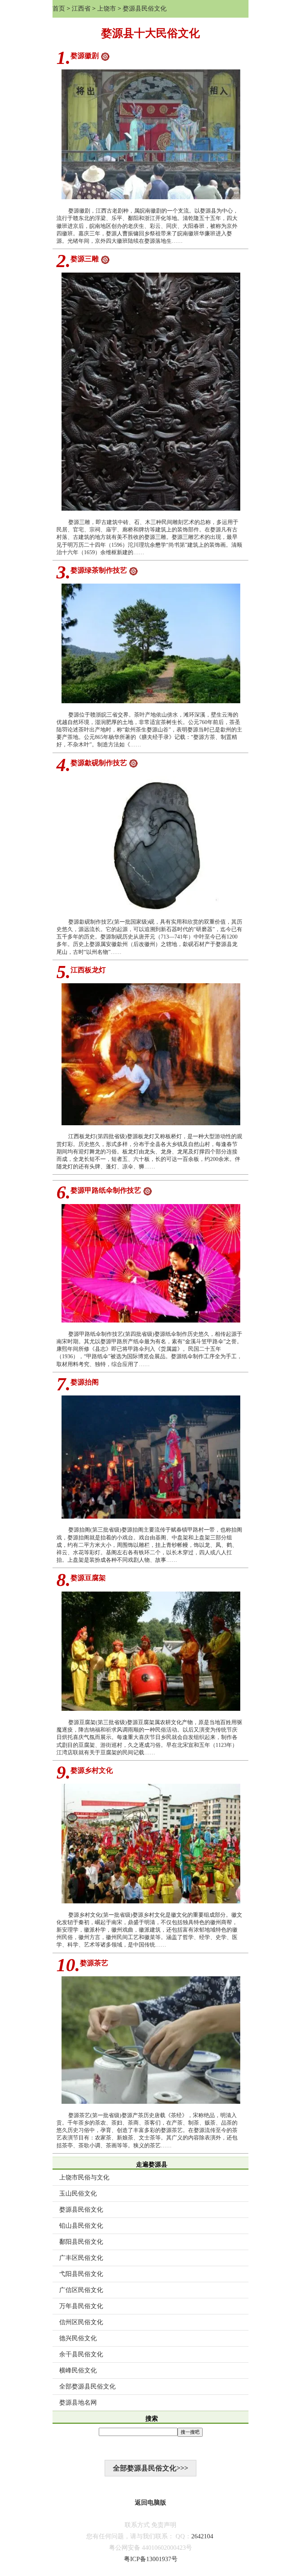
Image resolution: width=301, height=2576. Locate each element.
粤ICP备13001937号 (151, 2559)
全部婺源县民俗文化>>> (150, 2468)
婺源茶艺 (94, 1963)
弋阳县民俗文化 (81, 2274)
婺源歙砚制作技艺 (99, 763)
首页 (59, 8)
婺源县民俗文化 (145, 8)
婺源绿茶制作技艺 (99, 570)
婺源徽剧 (85, 56)
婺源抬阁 (85, 1382)
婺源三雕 (85, 259)
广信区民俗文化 (81, 2290)
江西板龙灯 (88, 970)
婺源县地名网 (78, 2402)
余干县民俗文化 (81, 2354)
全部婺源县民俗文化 (87, 2386)
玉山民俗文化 (78, 2193)
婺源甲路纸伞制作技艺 (106, 1190)
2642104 (202, 2536)
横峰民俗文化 (78, 2370)
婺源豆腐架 (88, 1578)
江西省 (81, 8)
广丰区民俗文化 (81, 2258)
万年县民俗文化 (81, 2306)
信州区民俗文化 (81, 2322)
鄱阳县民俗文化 (81, 2242)
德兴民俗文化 (78, 2338)
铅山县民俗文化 (81, 2226)
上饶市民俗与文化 (84, 2177)
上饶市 (107, 8)
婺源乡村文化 (92, 1770)
